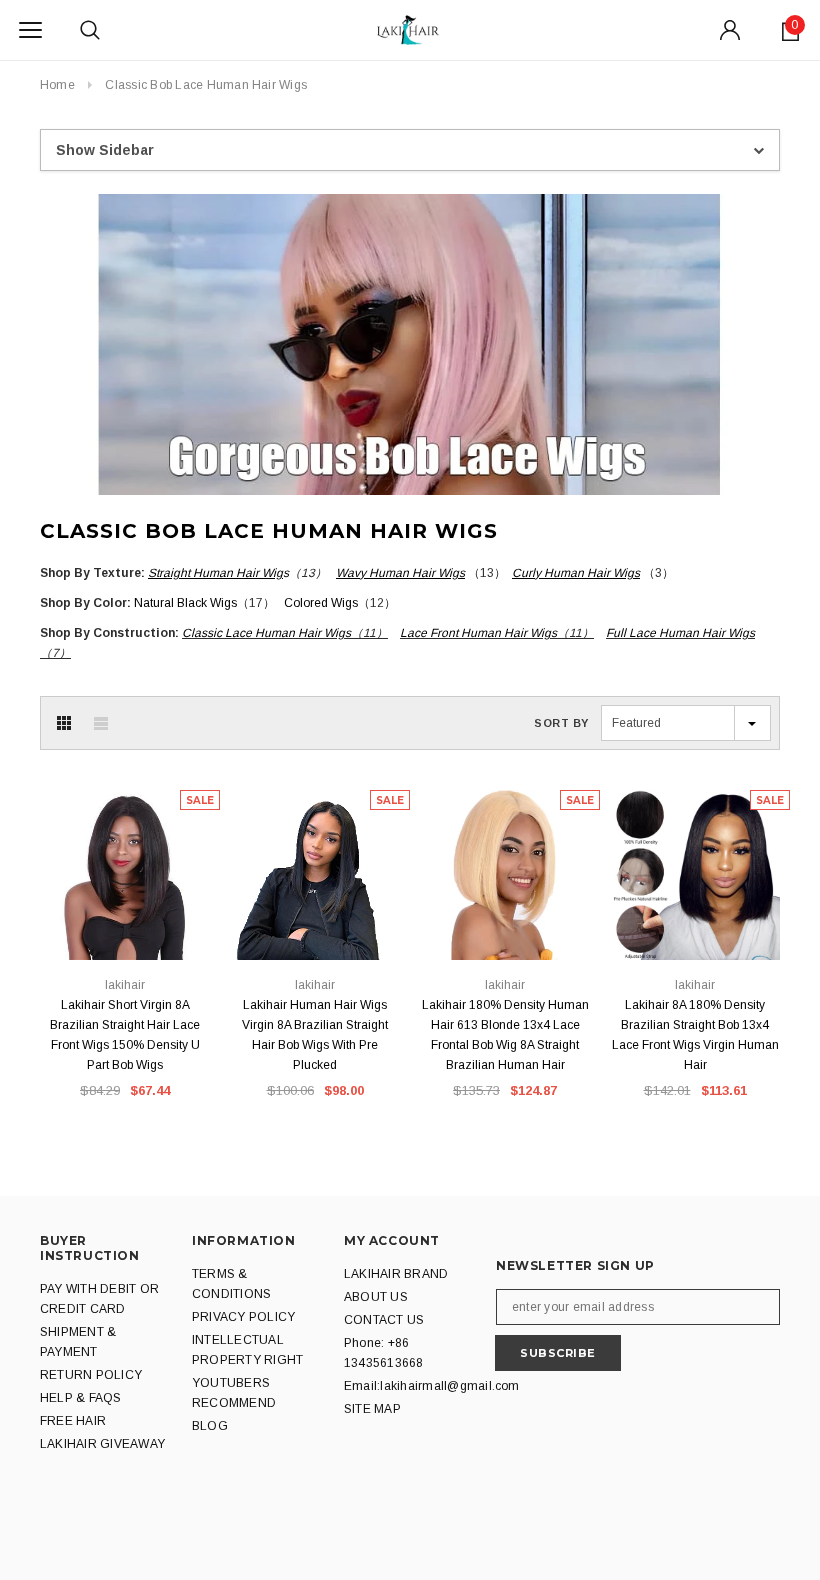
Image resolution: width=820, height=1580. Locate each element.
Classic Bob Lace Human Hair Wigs (206, 85)
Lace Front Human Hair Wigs (478, 633)
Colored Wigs (321, 603)
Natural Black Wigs (185, 603)
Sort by (561, 723)
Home (57, 85)
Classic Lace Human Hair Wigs (266, 633)
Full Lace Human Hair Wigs (680, 633)
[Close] (724, 1346)
